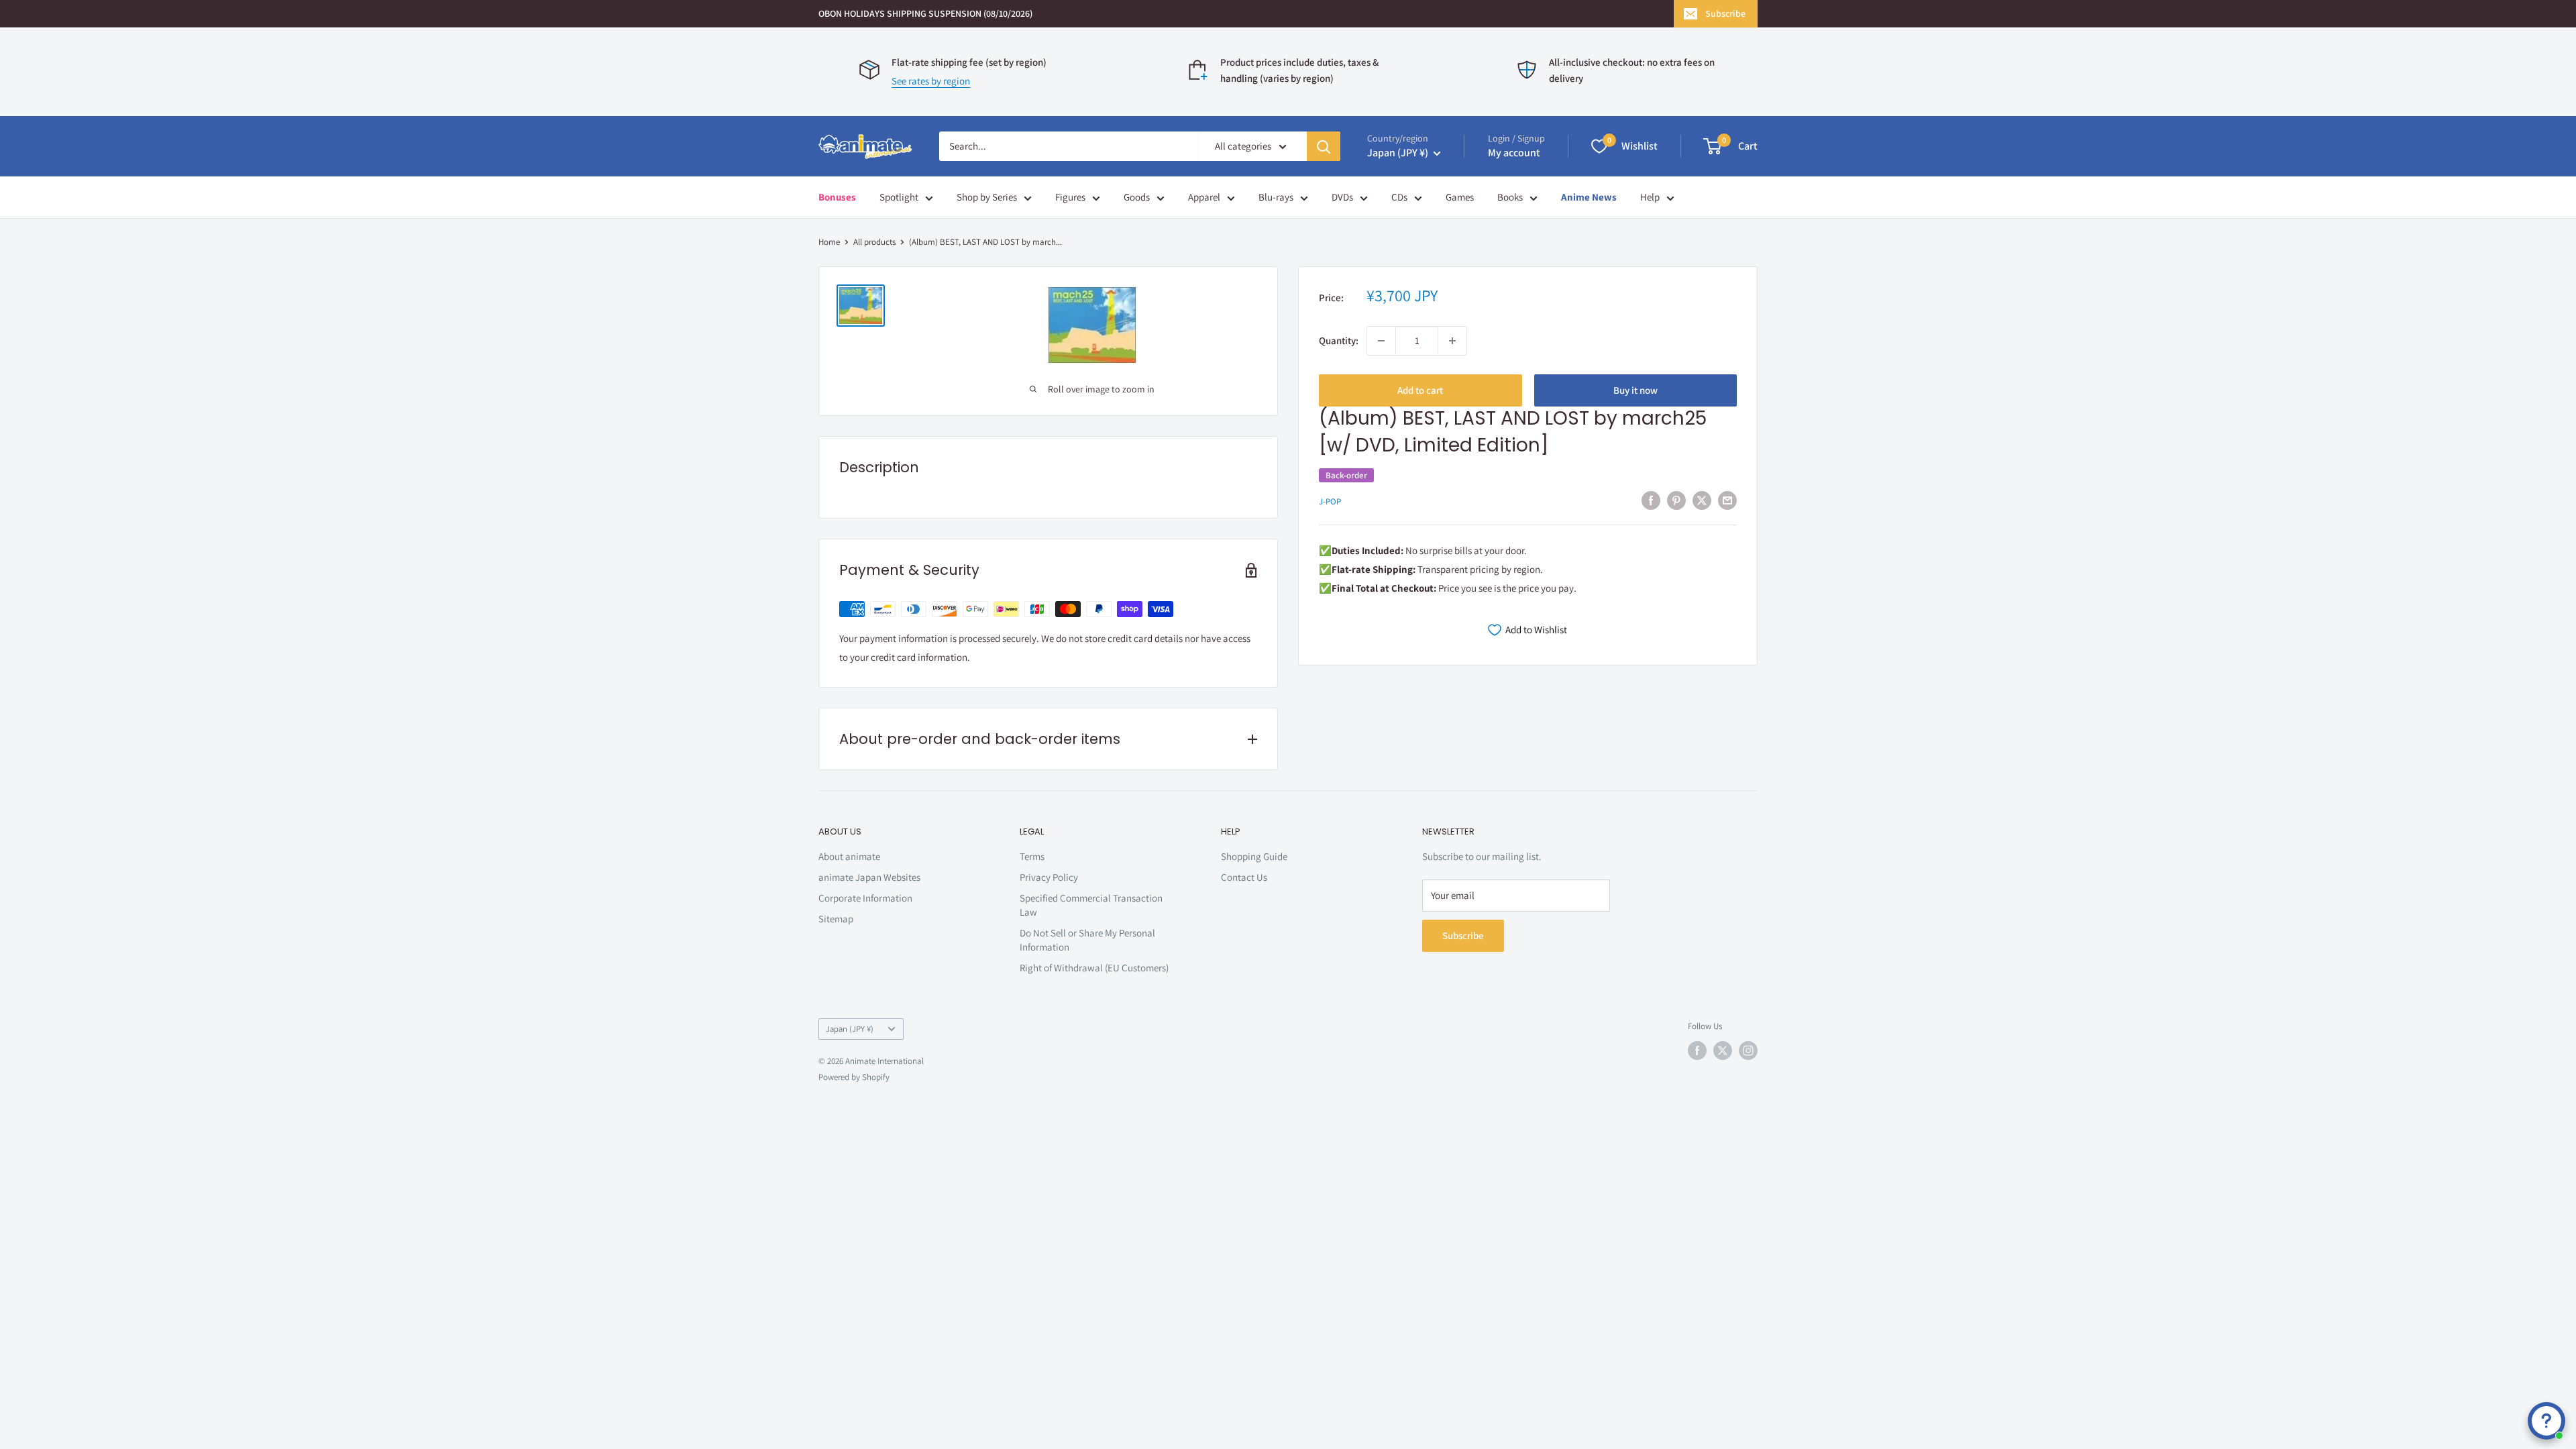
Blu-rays (1276, 197)
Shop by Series (987, 197)
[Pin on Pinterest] (1676, 500)
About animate (849, 856)
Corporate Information (865, 898)
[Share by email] (1727, 500)
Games (1460, 197)
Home (829, 242)
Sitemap (836, 919)
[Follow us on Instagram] (1748, 1051)
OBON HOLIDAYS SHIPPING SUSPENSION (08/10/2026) (925, 13)
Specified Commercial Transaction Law (1091, 905)
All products (874, 242)
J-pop (1330, 501)
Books (1510, 197)
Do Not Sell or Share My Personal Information (1087, 940)
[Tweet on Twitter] (1702, 500)
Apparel (1204, 197)
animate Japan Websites (869, 877)
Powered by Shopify (854, 1077)
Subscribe (1725, 13)
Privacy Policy (1049, 877)
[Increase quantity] (1452, 341)
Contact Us (1244, 877)
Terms (1032, 856)
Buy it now (1635, 390)
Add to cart (1420, 390)
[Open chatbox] (2546, 1421)
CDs (1399, 197)
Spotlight (899, 197)
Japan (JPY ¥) (850, 1029)
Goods (1137, 197)
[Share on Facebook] (1651, 500)
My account (1514, 153)
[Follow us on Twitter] (1723, 1051)
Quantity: (1339, 340)
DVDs (1342, 197)
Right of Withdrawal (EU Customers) (1094, 968)
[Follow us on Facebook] (1697, 1051)
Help (1650, 197)
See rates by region (931, 81)
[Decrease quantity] (1381, 341)
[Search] (1324, 146)
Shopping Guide (1254, 856)
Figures (1070, 197)
